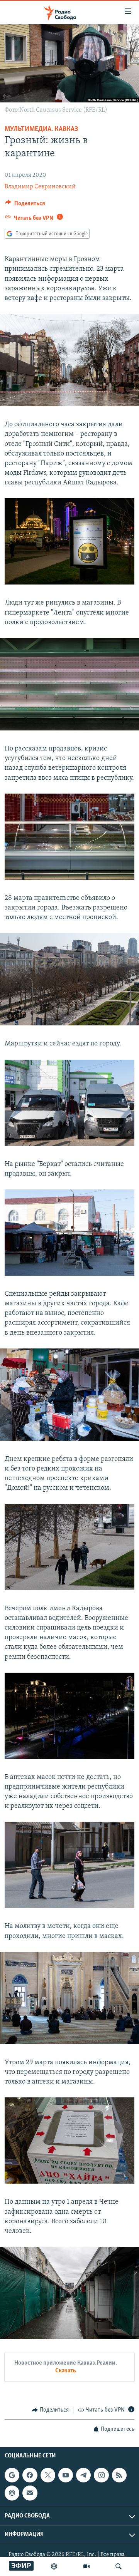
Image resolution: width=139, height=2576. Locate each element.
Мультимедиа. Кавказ (41, 129)
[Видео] (86, 2566)
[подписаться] (30, 2493)
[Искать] (119, 2566)
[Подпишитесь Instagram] (101, 2475)
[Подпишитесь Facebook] (30, 2475)
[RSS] (119, 2475)
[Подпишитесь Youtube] (66, 2475)
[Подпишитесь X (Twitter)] (48, 2475)
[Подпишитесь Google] (12, 2475)
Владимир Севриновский (40, 187)
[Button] (25, 205)
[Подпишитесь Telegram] (83, 2475)
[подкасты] (54, 2566)
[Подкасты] (12, 2493)
